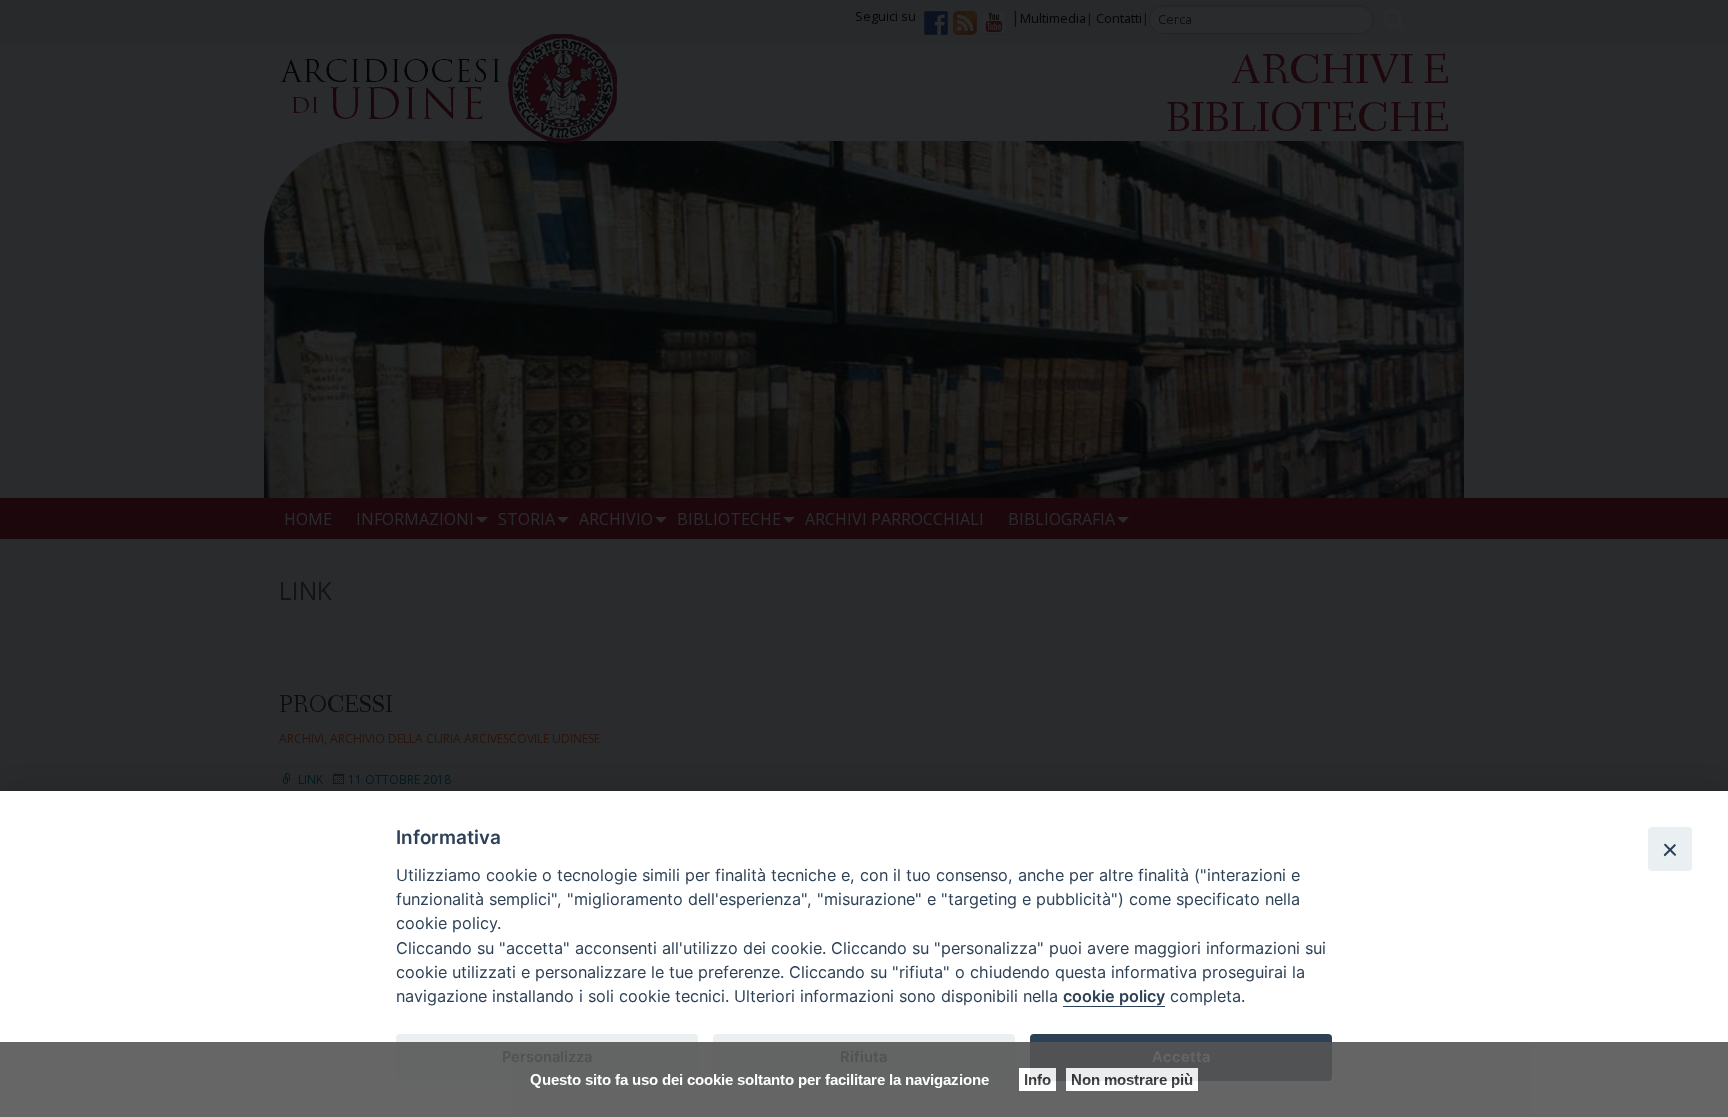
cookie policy (1114, 996)
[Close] (1670, 849)
